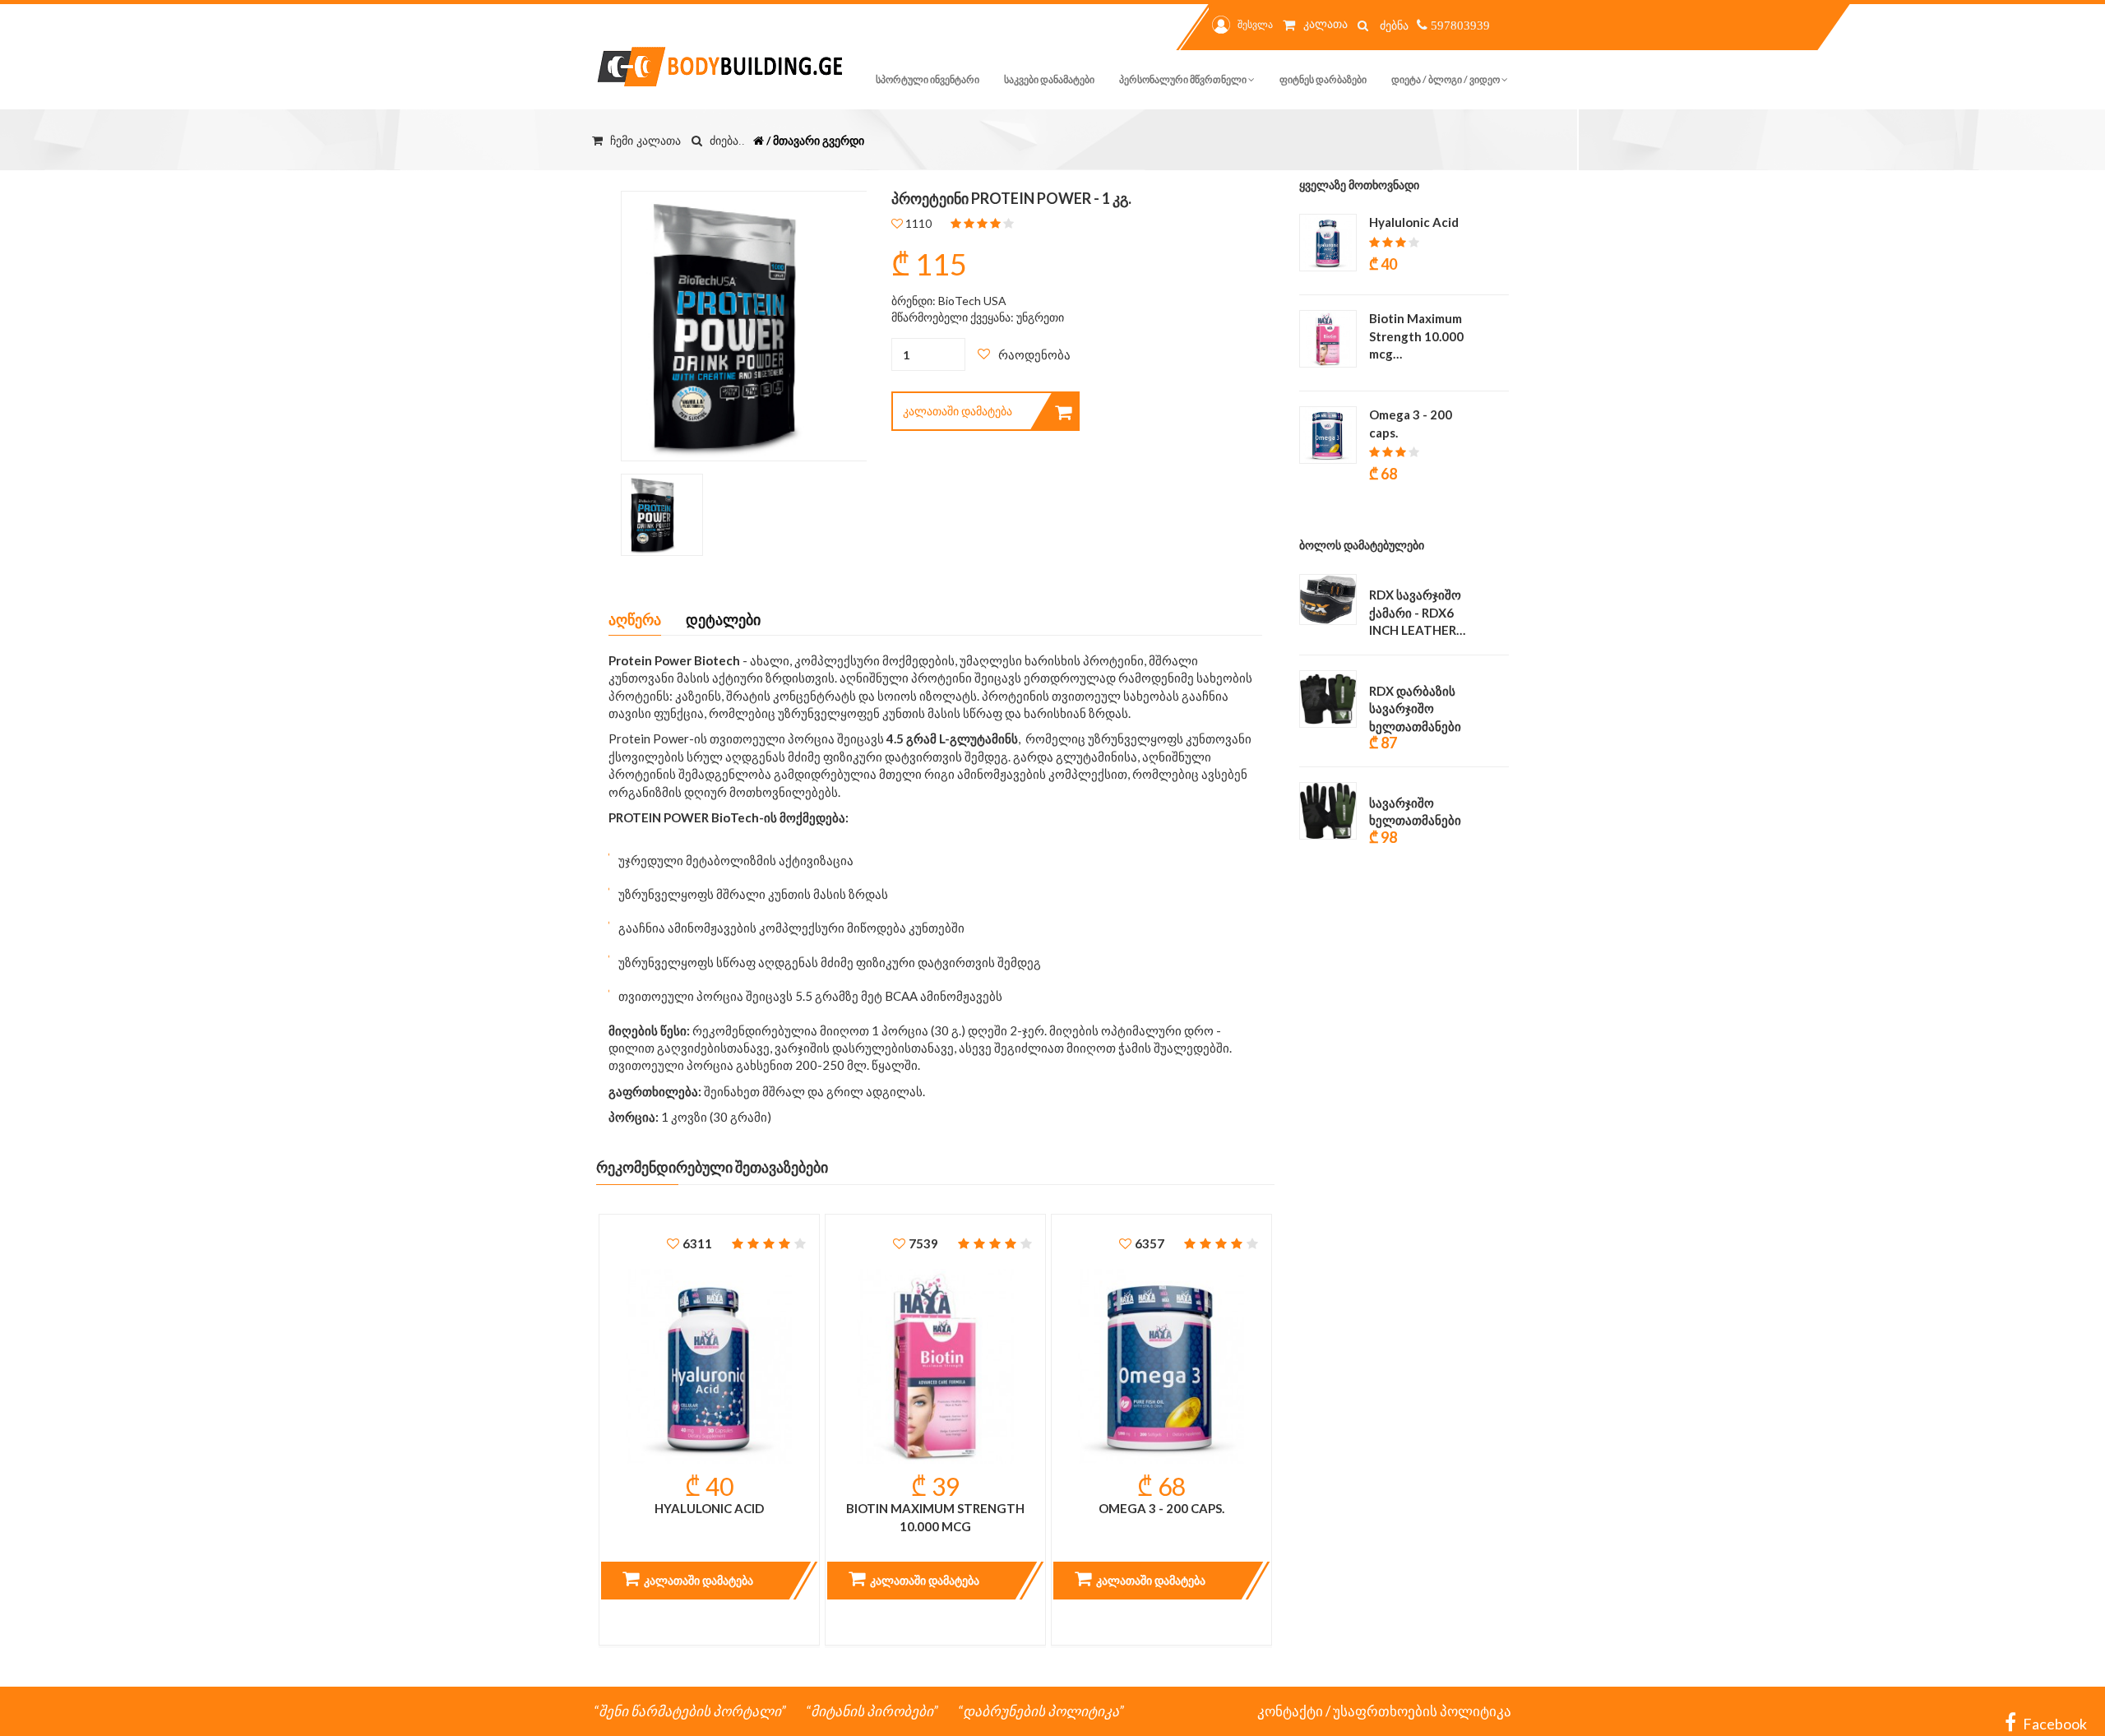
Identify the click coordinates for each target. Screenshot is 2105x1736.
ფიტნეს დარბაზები (1323, 79)
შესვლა (1255, 24)
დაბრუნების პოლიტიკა (1041, 1711)
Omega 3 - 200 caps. (1161, 1508)
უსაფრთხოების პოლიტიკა (1422, 1711)
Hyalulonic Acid (709, 1508)
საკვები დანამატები (1049, 79)
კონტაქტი (1290, 1711)
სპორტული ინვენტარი (928, 79)
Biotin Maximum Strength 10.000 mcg (935, 1517)
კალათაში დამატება (958, 411)
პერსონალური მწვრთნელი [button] (1184, 79)
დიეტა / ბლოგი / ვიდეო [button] (1446, 79)
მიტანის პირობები (872, 1711)
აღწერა (635, 619)
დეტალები (723, 619)
